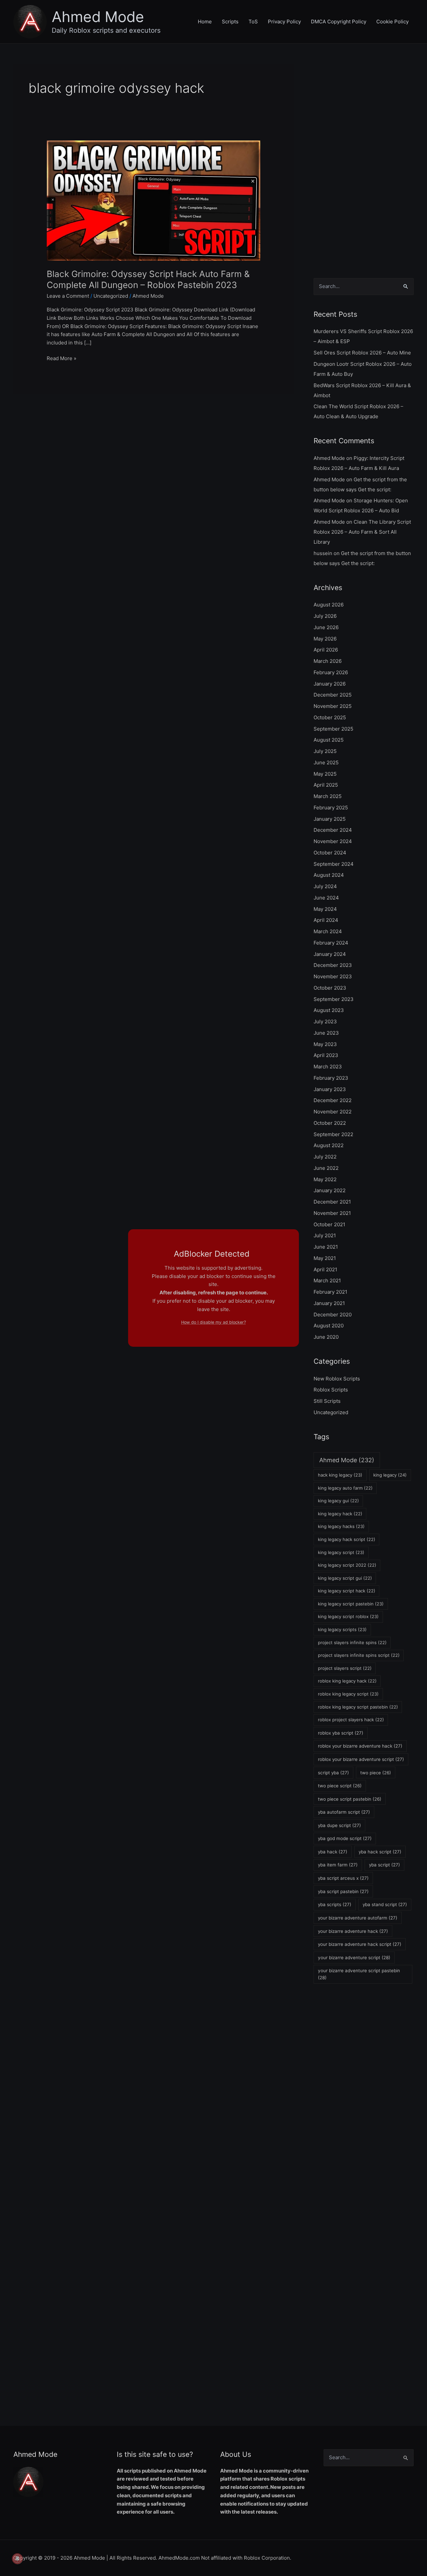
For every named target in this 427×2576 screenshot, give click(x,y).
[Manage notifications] (17, 2559)
